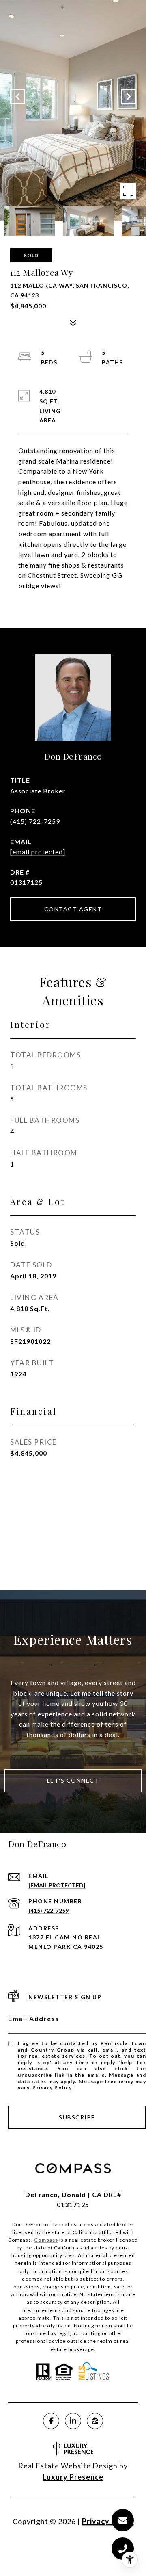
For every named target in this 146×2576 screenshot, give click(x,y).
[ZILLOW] (95, 2421)
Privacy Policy (52, 2087)
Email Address (34, 2018)
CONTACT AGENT (73, 909)
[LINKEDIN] (73, 2421)
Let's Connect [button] (73, 1780)
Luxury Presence (73, 2477)
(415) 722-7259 (35, 821)
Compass (46, 2240)
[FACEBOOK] (51, 2421)
